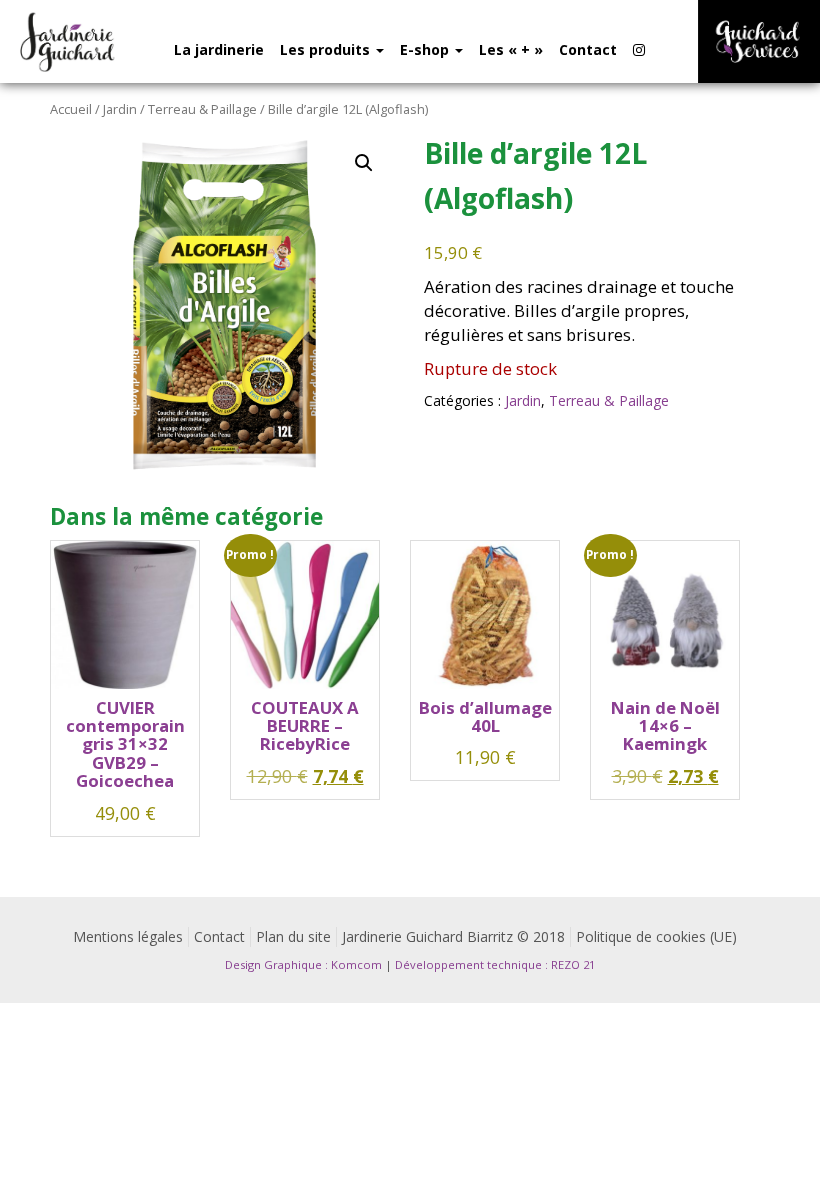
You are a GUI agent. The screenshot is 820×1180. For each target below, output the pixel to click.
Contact (588, 49)
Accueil (71, 109)
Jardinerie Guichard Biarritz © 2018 (453, 936)
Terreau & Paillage (202, 109)
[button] (364, 163)
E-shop (426, 49)
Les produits (327, 49)
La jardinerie (219, 49)
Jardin (120, 109)
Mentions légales (128, 936)
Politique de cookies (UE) (656, 936)
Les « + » (511, 49)
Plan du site (293, 936)
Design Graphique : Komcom (303, 964)
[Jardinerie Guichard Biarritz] (68, 41)
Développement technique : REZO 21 (495, 964)
